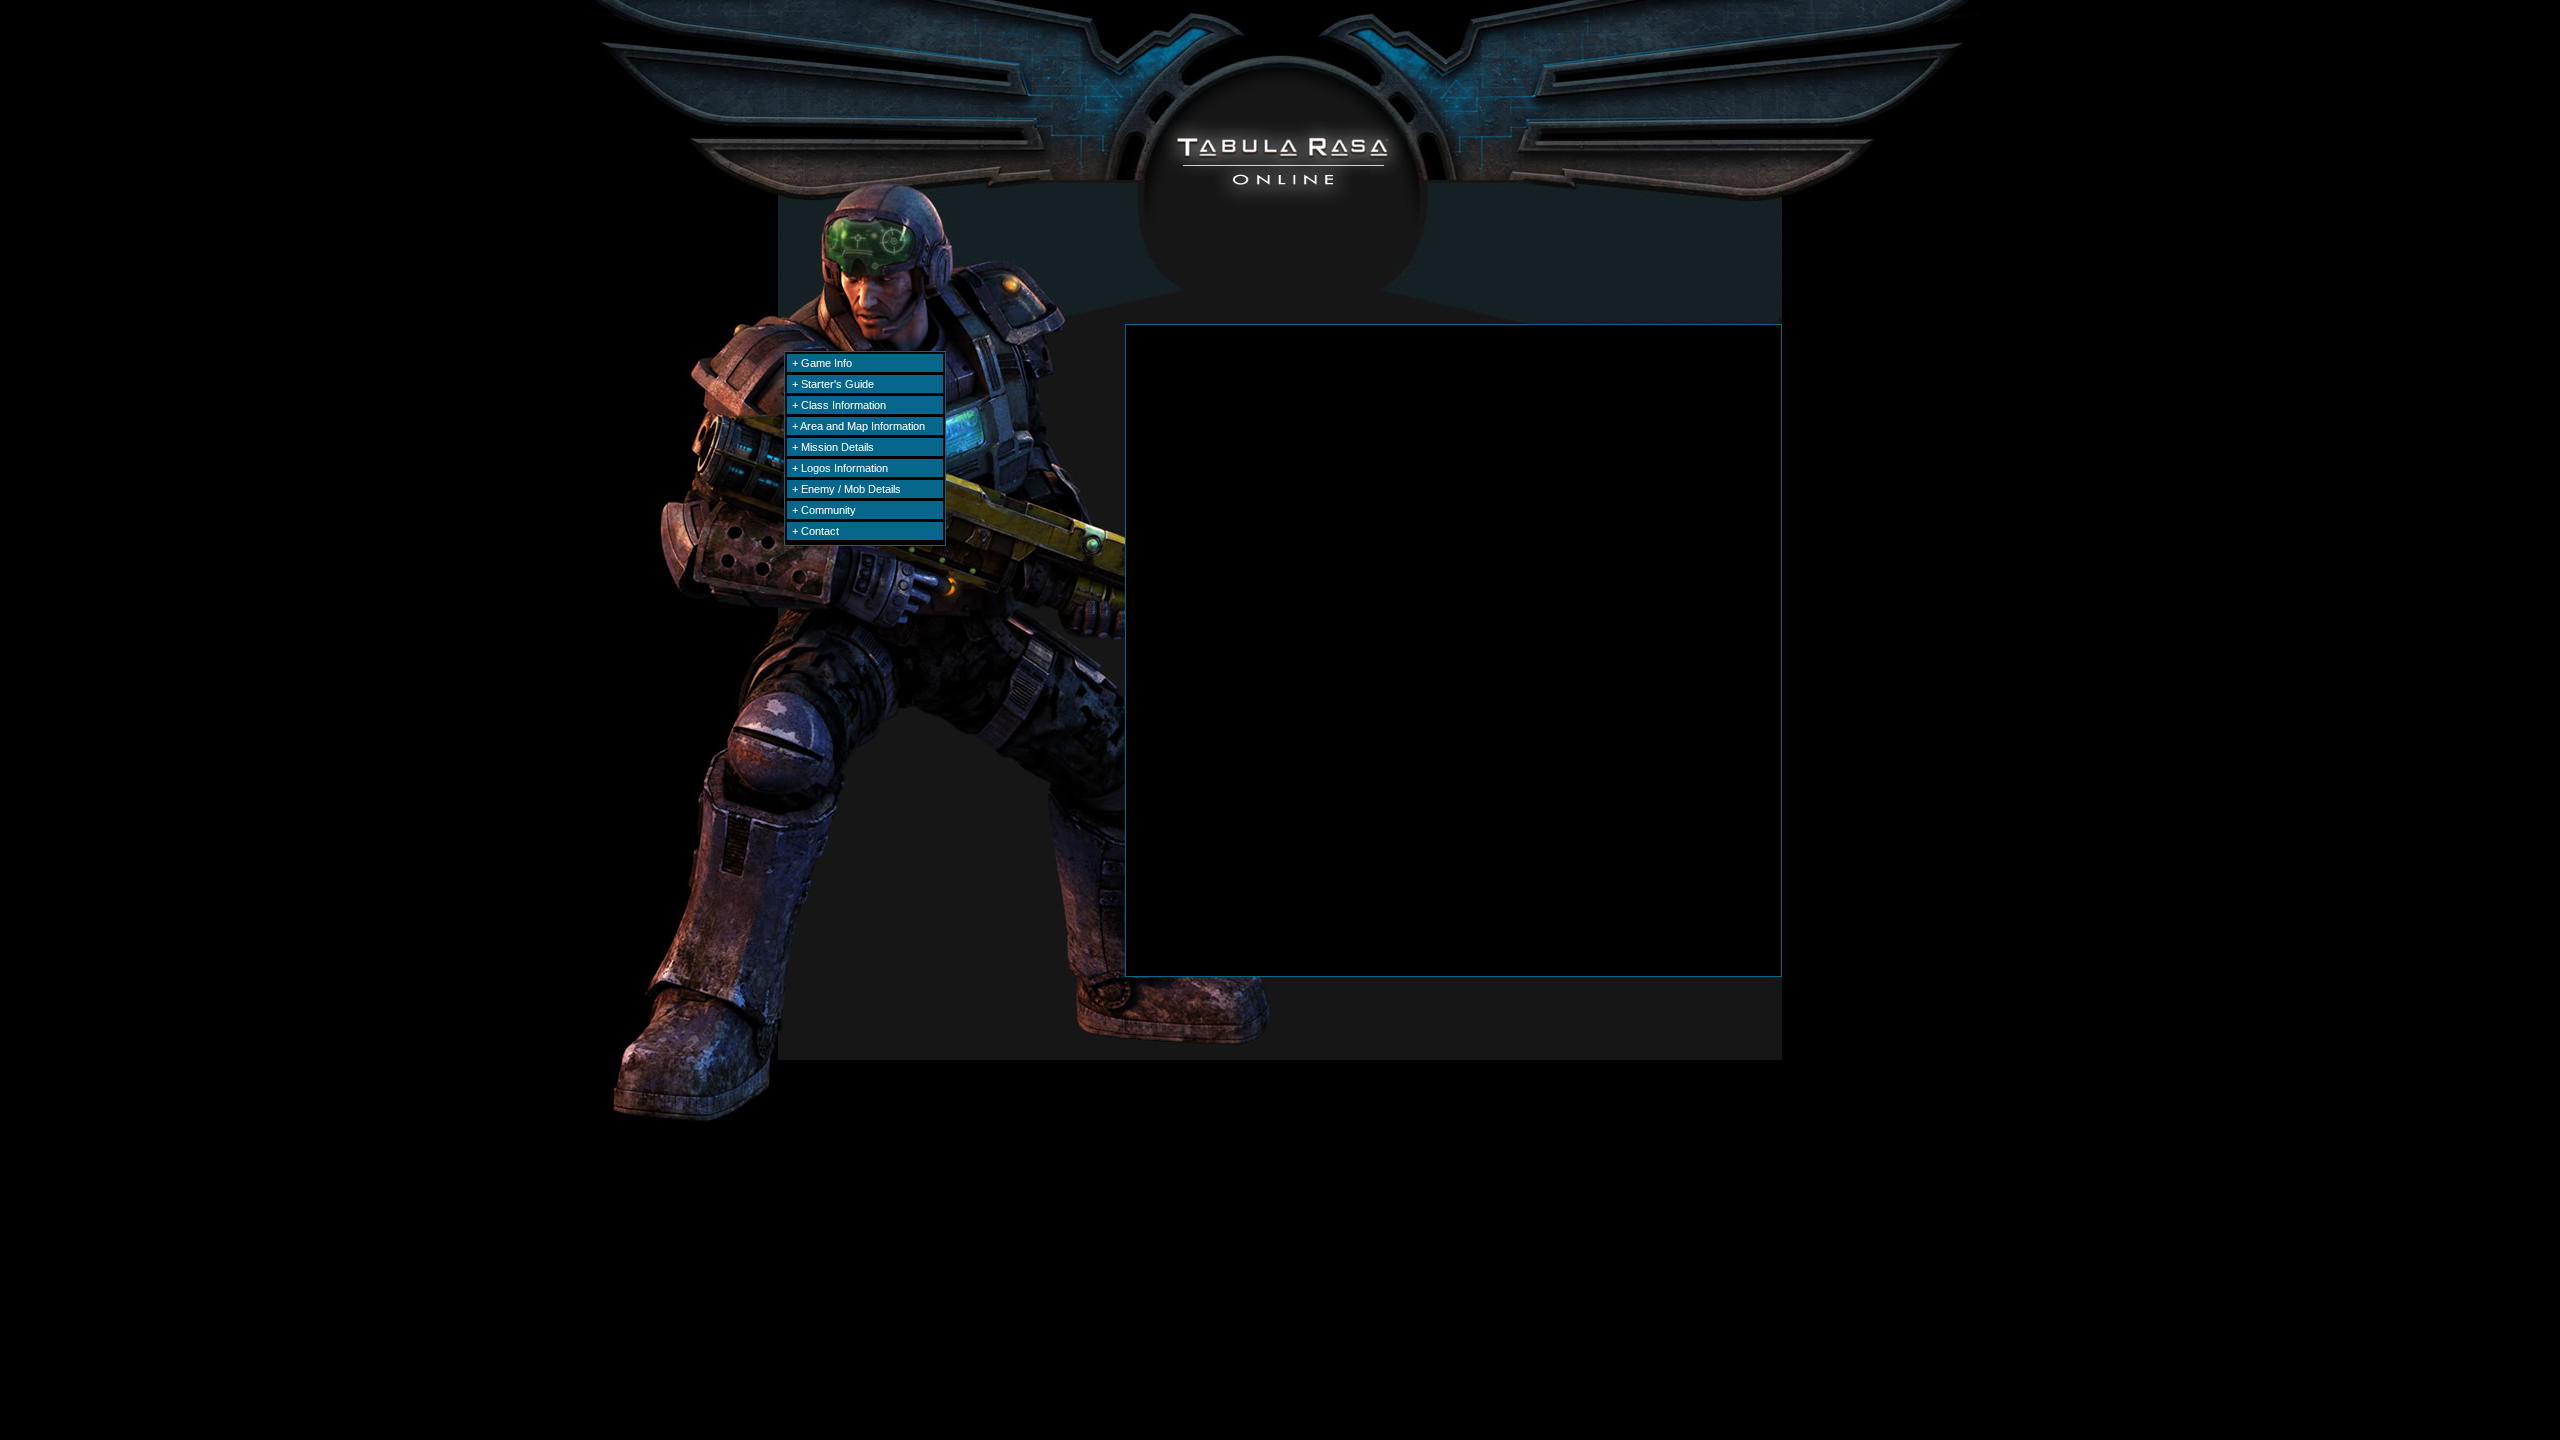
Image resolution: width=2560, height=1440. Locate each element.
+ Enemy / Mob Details (846, 489)
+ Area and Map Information (858, 426)
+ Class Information (839, 405)
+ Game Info (822, 363)
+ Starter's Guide (833, 384)
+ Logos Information (840, 468)
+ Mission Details (833, 447)
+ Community (824, 510)
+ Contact (815, 531)
